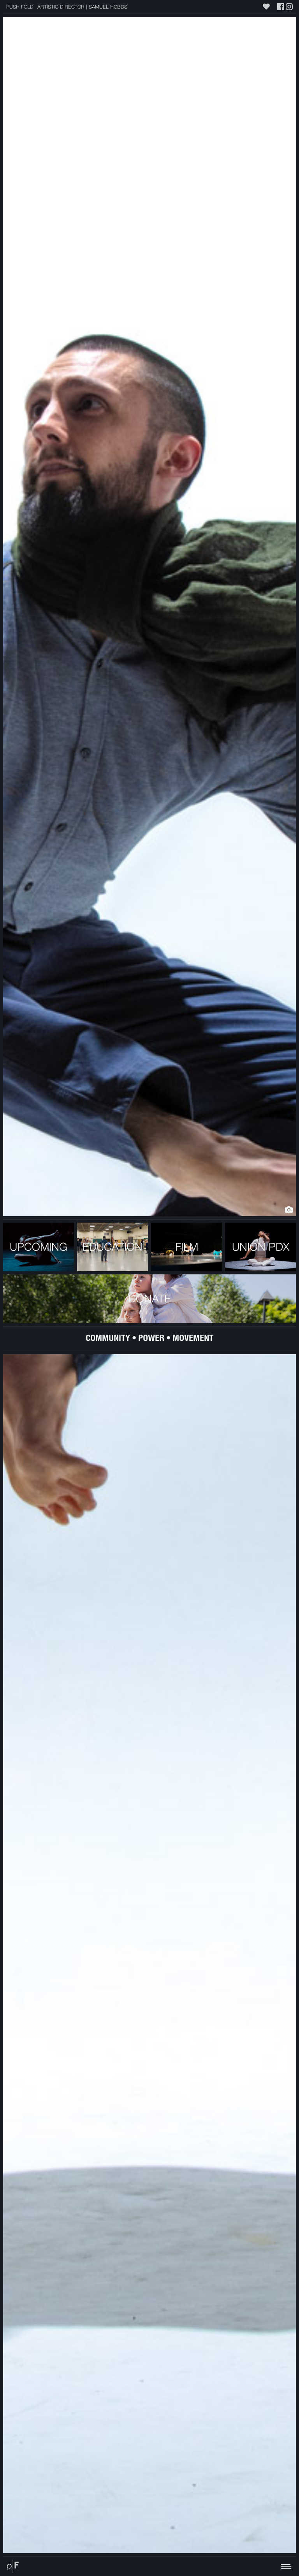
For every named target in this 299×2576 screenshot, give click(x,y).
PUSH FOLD (20, 7)
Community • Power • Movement (149, 1339)
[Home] (13, 2566)
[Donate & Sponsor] (266, 7)
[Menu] (159, 2566)
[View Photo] (289, 1210)
